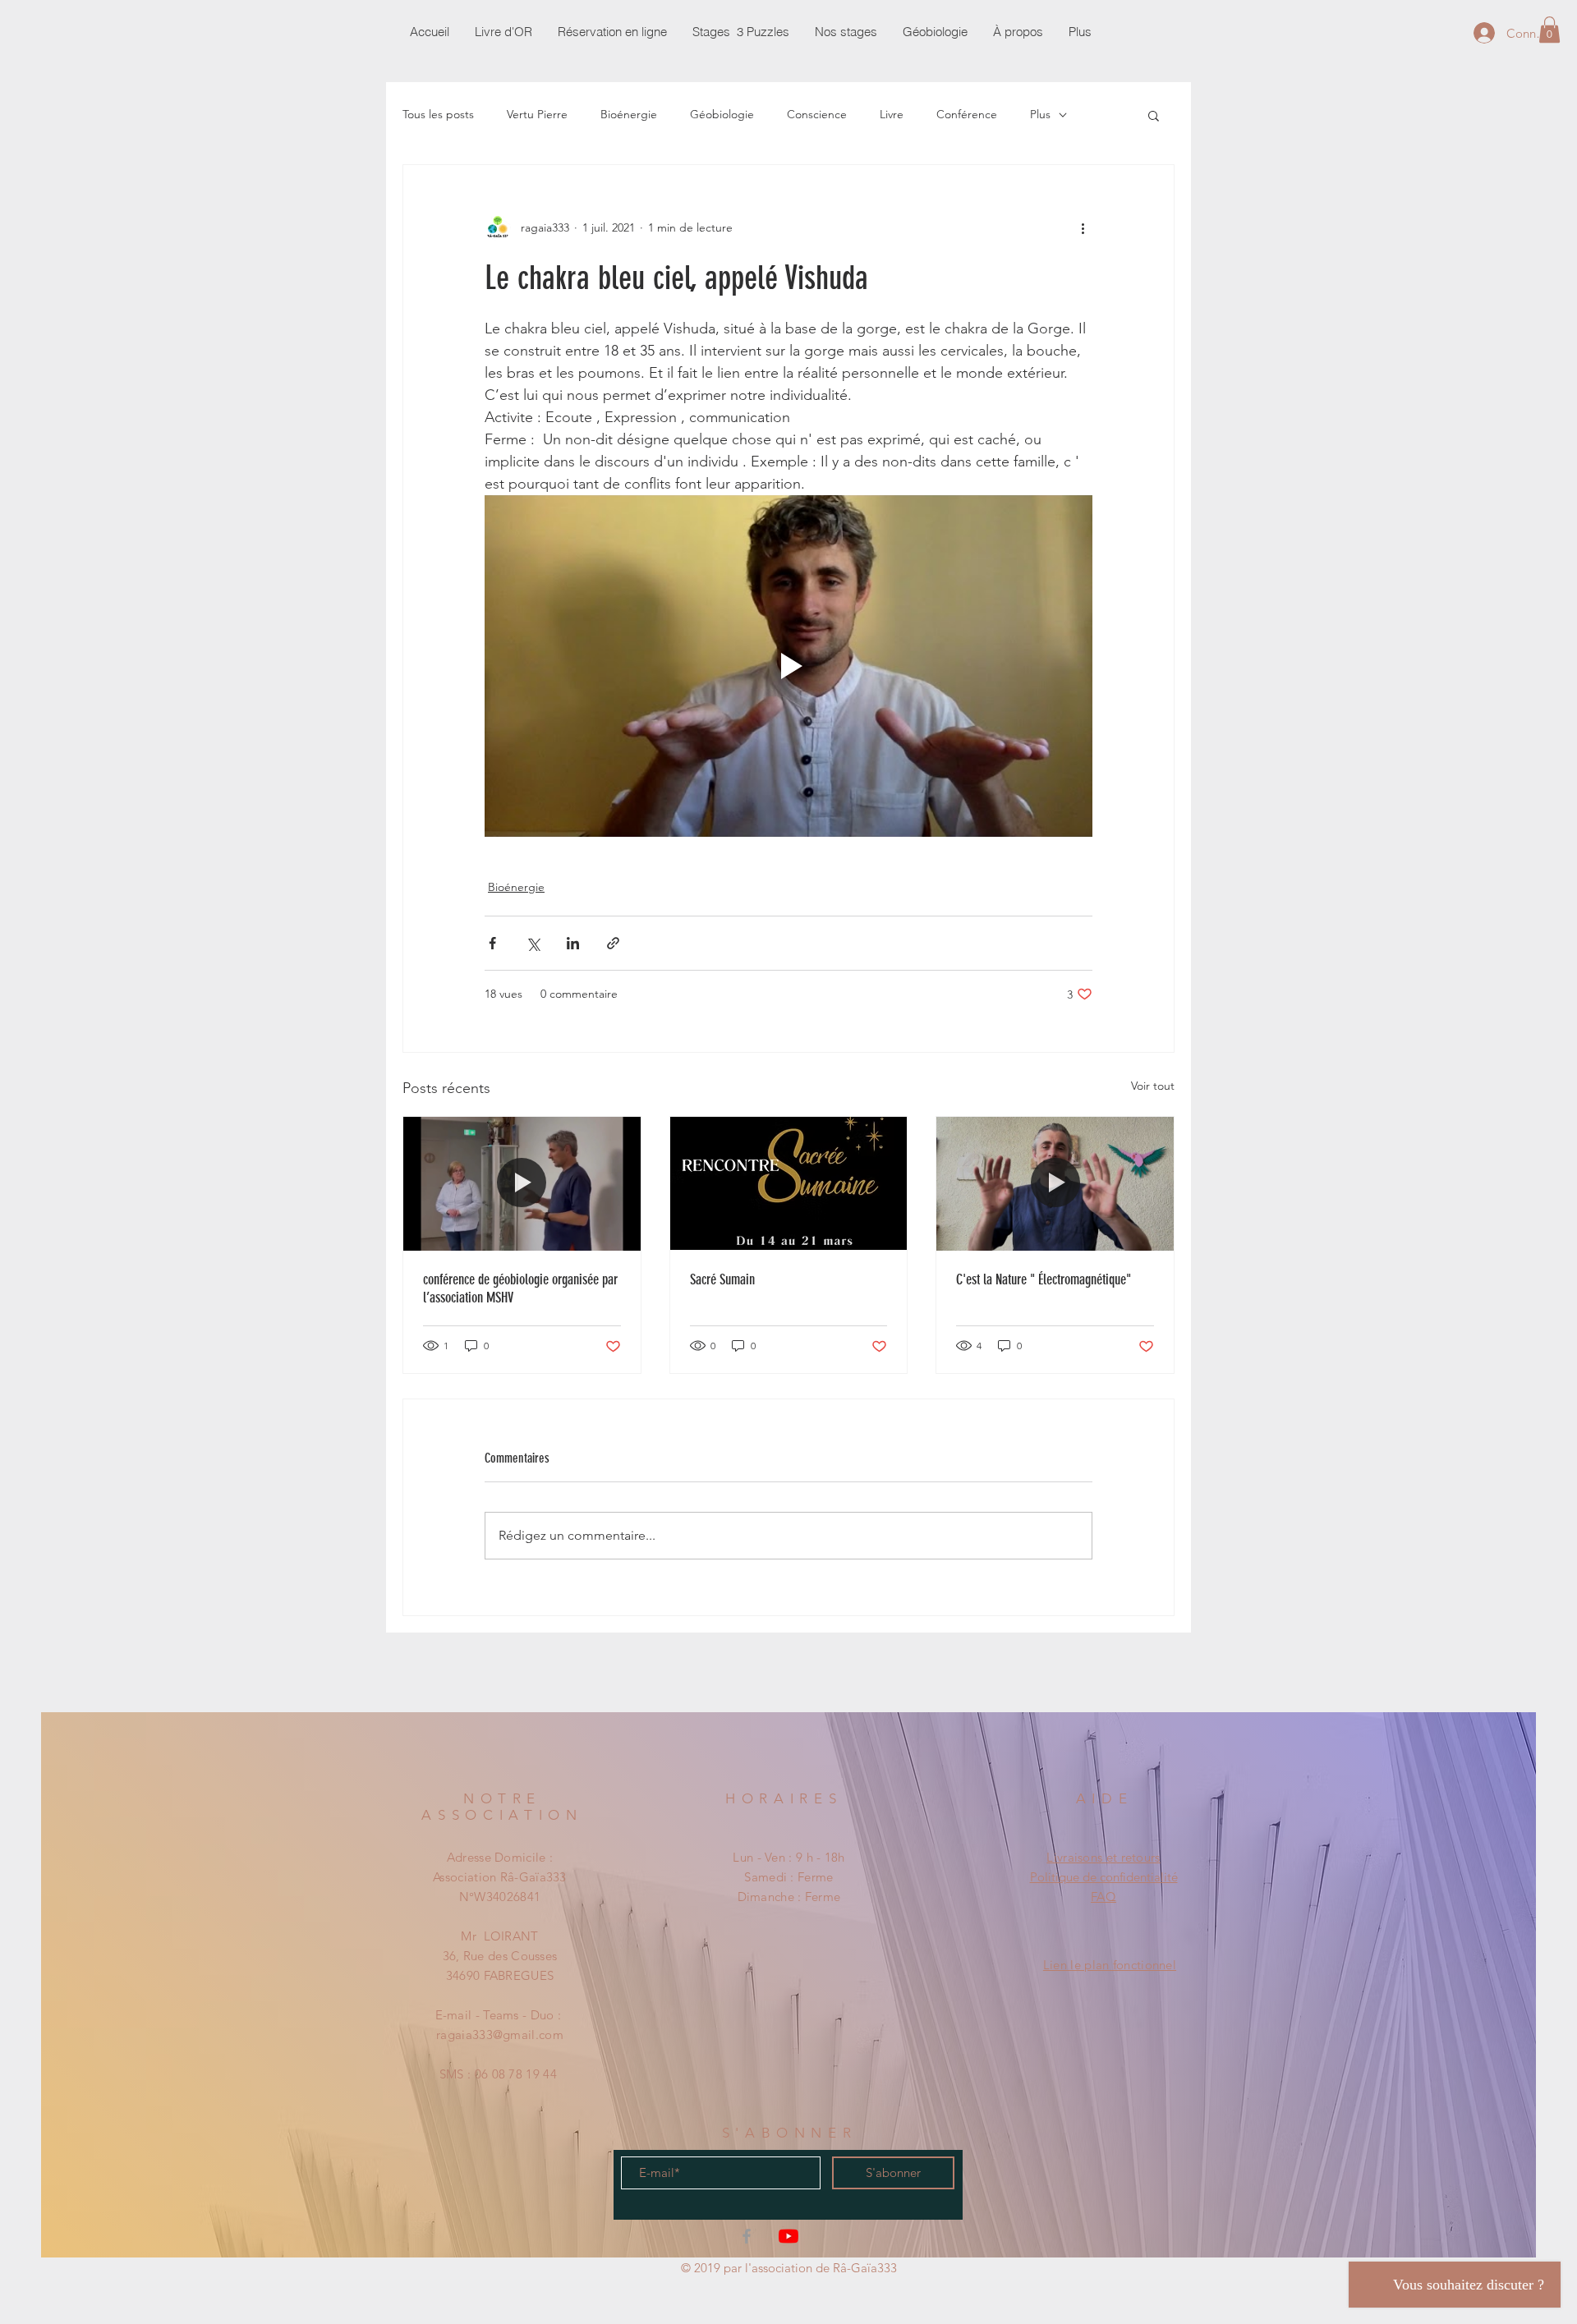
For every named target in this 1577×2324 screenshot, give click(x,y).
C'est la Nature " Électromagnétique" (1044, 1279)
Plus (1040, 114)
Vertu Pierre (537, 114)
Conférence (967, 114)
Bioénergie (629, 114)
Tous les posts (438, 114)
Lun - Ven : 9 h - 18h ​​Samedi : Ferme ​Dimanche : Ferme (788, 1877)
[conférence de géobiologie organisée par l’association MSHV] (522, 1183)
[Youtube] (788, 2236)
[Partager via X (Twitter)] (533, 943)
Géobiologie (722, 114)
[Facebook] (747, 2236)
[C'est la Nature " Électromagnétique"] (1055, 1183)
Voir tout (1153, 1086)
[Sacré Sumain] (789, 1183)
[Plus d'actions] (1083, 227)
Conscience (817, 114)
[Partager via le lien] (613, 943)
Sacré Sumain (722, 1279)
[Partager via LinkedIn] (573, 943)
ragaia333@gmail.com (500, 2035)
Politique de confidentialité (1104, 1877)
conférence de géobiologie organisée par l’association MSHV (520, 1288)
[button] (1549, 30)
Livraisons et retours (1103, 1857)
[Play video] (788, 666)
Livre (892, 114)
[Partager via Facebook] (492, 943)
